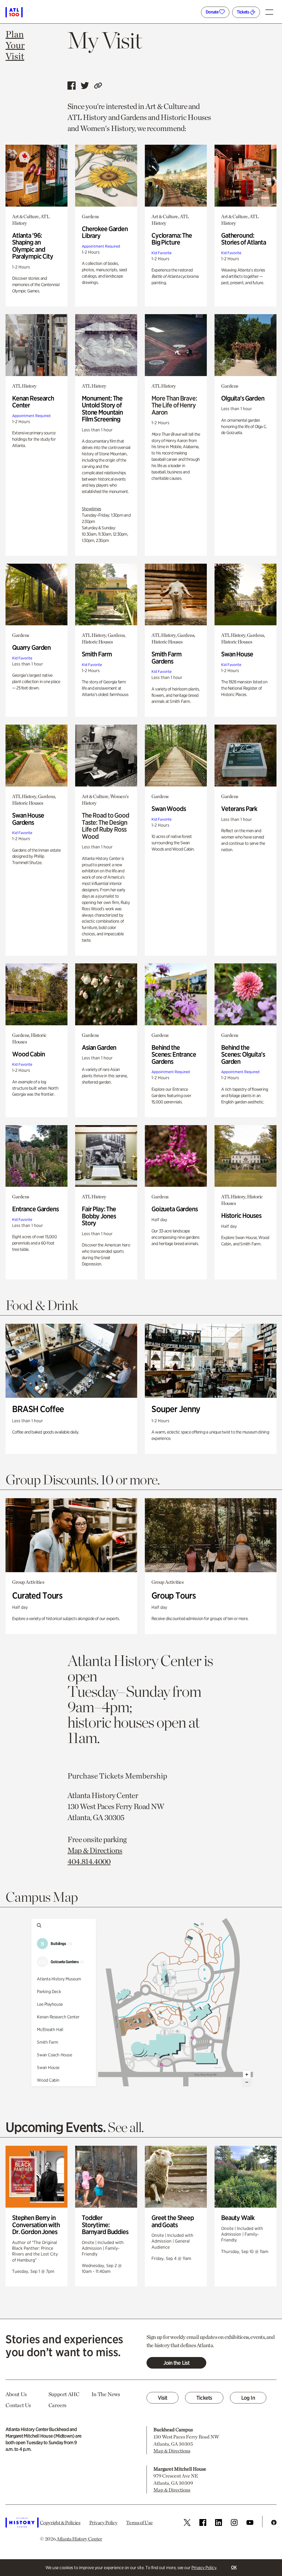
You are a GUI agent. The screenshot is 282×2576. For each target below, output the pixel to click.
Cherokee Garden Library (105, 232)
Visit (163, 2398)
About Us (16, 2394)
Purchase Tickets (96, 1776)
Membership (146, 1776)
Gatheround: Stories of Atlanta (243, 239)
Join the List (176, 2363)
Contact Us (18, 2405)
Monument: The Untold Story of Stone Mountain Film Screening (102, 409)
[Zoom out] (247, 2082)
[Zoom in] (247, 2074)
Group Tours (173, 1595)
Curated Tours (37, 1595)
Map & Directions (95, 1850)
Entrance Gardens (35, 1209)
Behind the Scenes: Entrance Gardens (174, 1054)
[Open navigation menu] (271, 10)
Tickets (243, 12)
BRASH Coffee (38, 1409)
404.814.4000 (89, 1861)
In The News (106, 2394)
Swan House (237, 654)
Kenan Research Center (33, 402)
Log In (248, 2398)
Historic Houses (241, 1216)
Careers (57, 2405)
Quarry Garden (31, 647)
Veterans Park (239, 809)
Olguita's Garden (243, 398)
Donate (212, 12)
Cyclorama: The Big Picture (172, 239)
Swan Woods (169, 809)
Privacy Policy (204, 2568)
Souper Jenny (176, 1409)
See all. (126, 2127)
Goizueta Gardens (175, 1209)
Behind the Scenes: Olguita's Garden (243, 1054)
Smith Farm (97, 654)
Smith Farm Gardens (166, 658)
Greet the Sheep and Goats (173, 2221)
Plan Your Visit (15, 45)
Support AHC (64, 2394)
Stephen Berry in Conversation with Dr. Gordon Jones (36, 2225)
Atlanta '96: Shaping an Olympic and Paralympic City (33, 246)
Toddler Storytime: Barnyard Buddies (105, 2225)
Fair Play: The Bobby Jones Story (99, 1216)
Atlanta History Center (79, 2539)
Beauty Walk (238, 2218)
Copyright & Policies (60, 2522)
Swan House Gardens (28, 819)
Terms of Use (139, 2522)
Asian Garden (99, 1047)
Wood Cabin (29, 1054)
